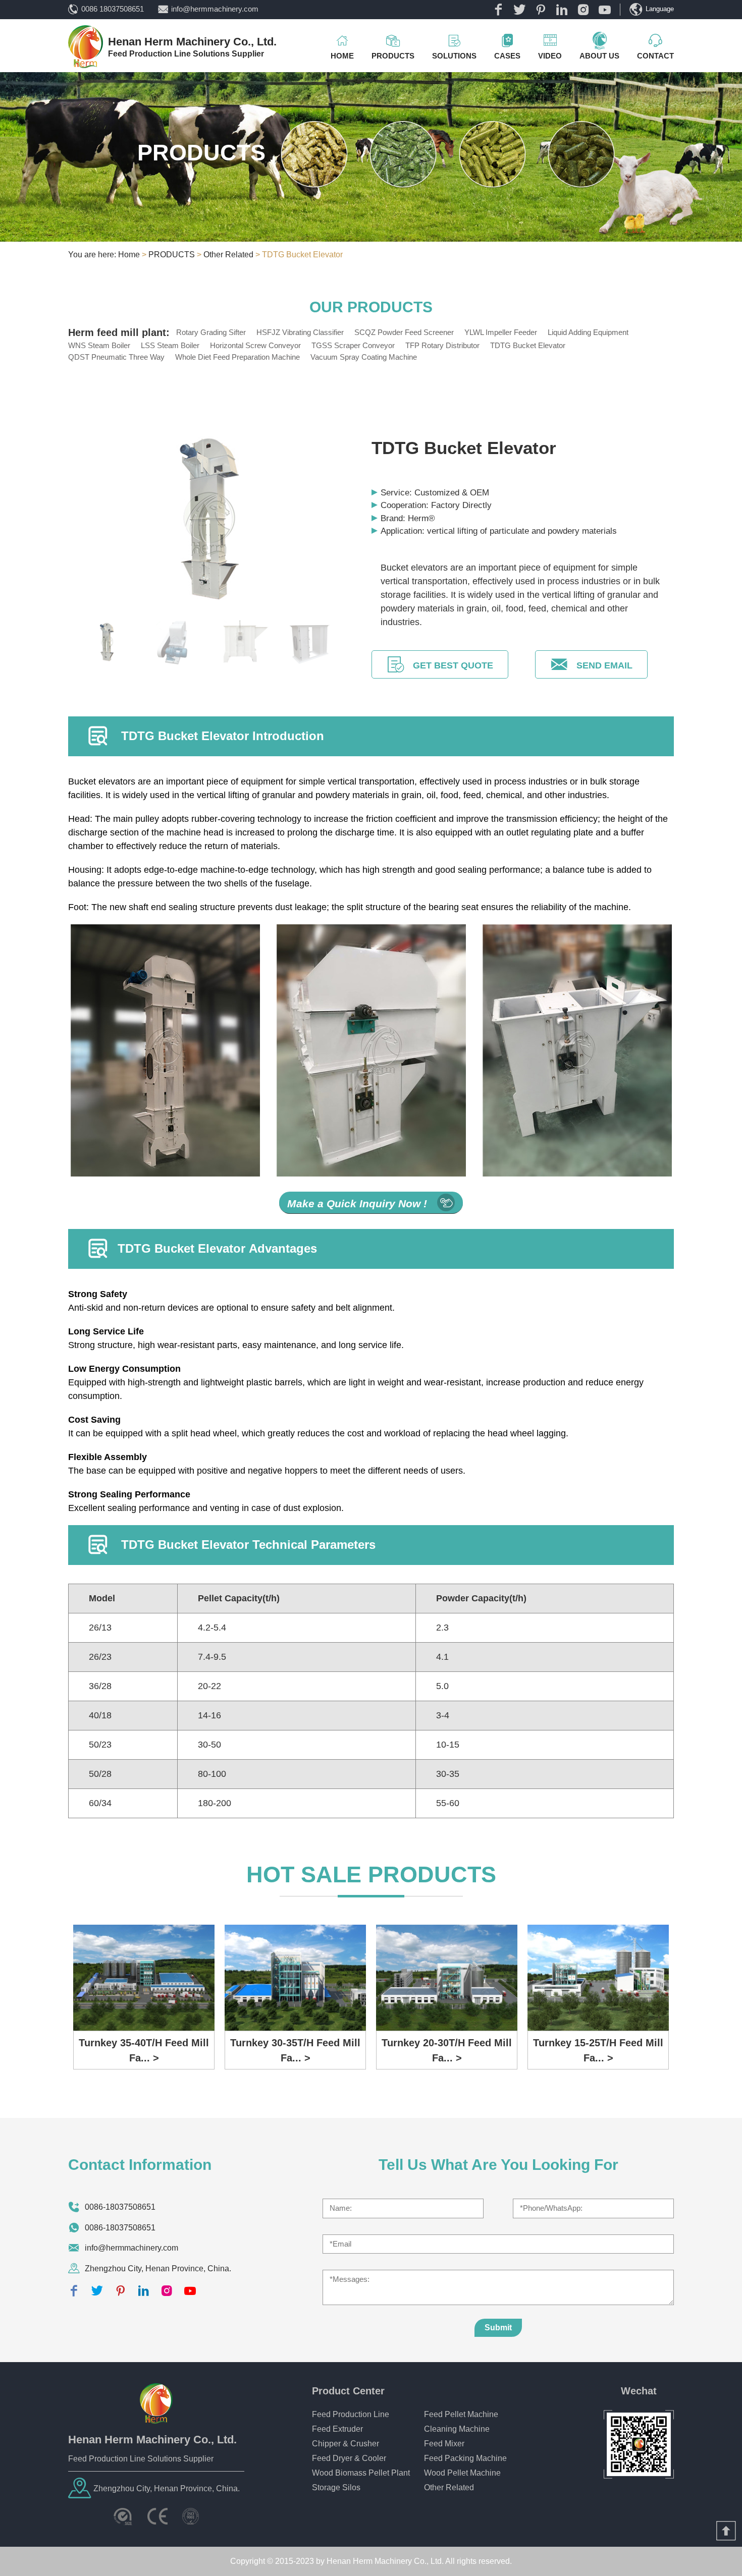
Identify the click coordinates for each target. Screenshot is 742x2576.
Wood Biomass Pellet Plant (361, 2473)
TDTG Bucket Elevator (528, 345)
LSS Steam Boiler (170, 345)
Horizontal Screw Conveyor (255, 345)
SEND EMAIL (604, 665)
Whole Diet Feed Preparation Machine (237, 357)
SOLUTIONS (454, 56)
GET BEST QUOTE (453, 665)
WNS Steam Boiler (99, 345)
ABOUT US (599, 56)
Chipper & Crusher (346, 2444)
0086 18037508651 (113, 9)
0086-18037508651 (120, 2207)
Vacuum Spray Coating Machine (364, 357)
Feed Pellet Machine (461, 2414)
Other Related (228, 255)
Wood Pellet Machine (462, 2473)
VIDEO (550, 56)
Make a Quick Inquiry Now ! (357, 1203)
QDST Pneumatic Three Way (116, 357)
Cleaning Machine (457, 2429)
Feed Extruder (337, 2429)
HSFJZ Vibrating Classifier (300, 332)
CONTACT (655, 56)
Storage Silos (336, 2487)
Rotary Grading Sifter (211, 332)
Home (129, 255)
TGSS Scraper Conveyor (353, 345)
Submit (498, 2328)
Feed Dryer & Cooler (349, 2458)
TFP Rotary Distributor (442, 345)
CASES (507, 56)
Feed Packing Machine (465, 2458)
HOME (342, 56)
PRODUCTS (393, 56)
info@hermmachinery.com (215, 9)
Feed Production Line (351, 2414)
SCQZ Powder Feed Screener (404, 332)
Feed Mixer (444, 2444)
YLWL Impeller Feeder (501, 332)
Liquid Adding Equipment (588, 332)
